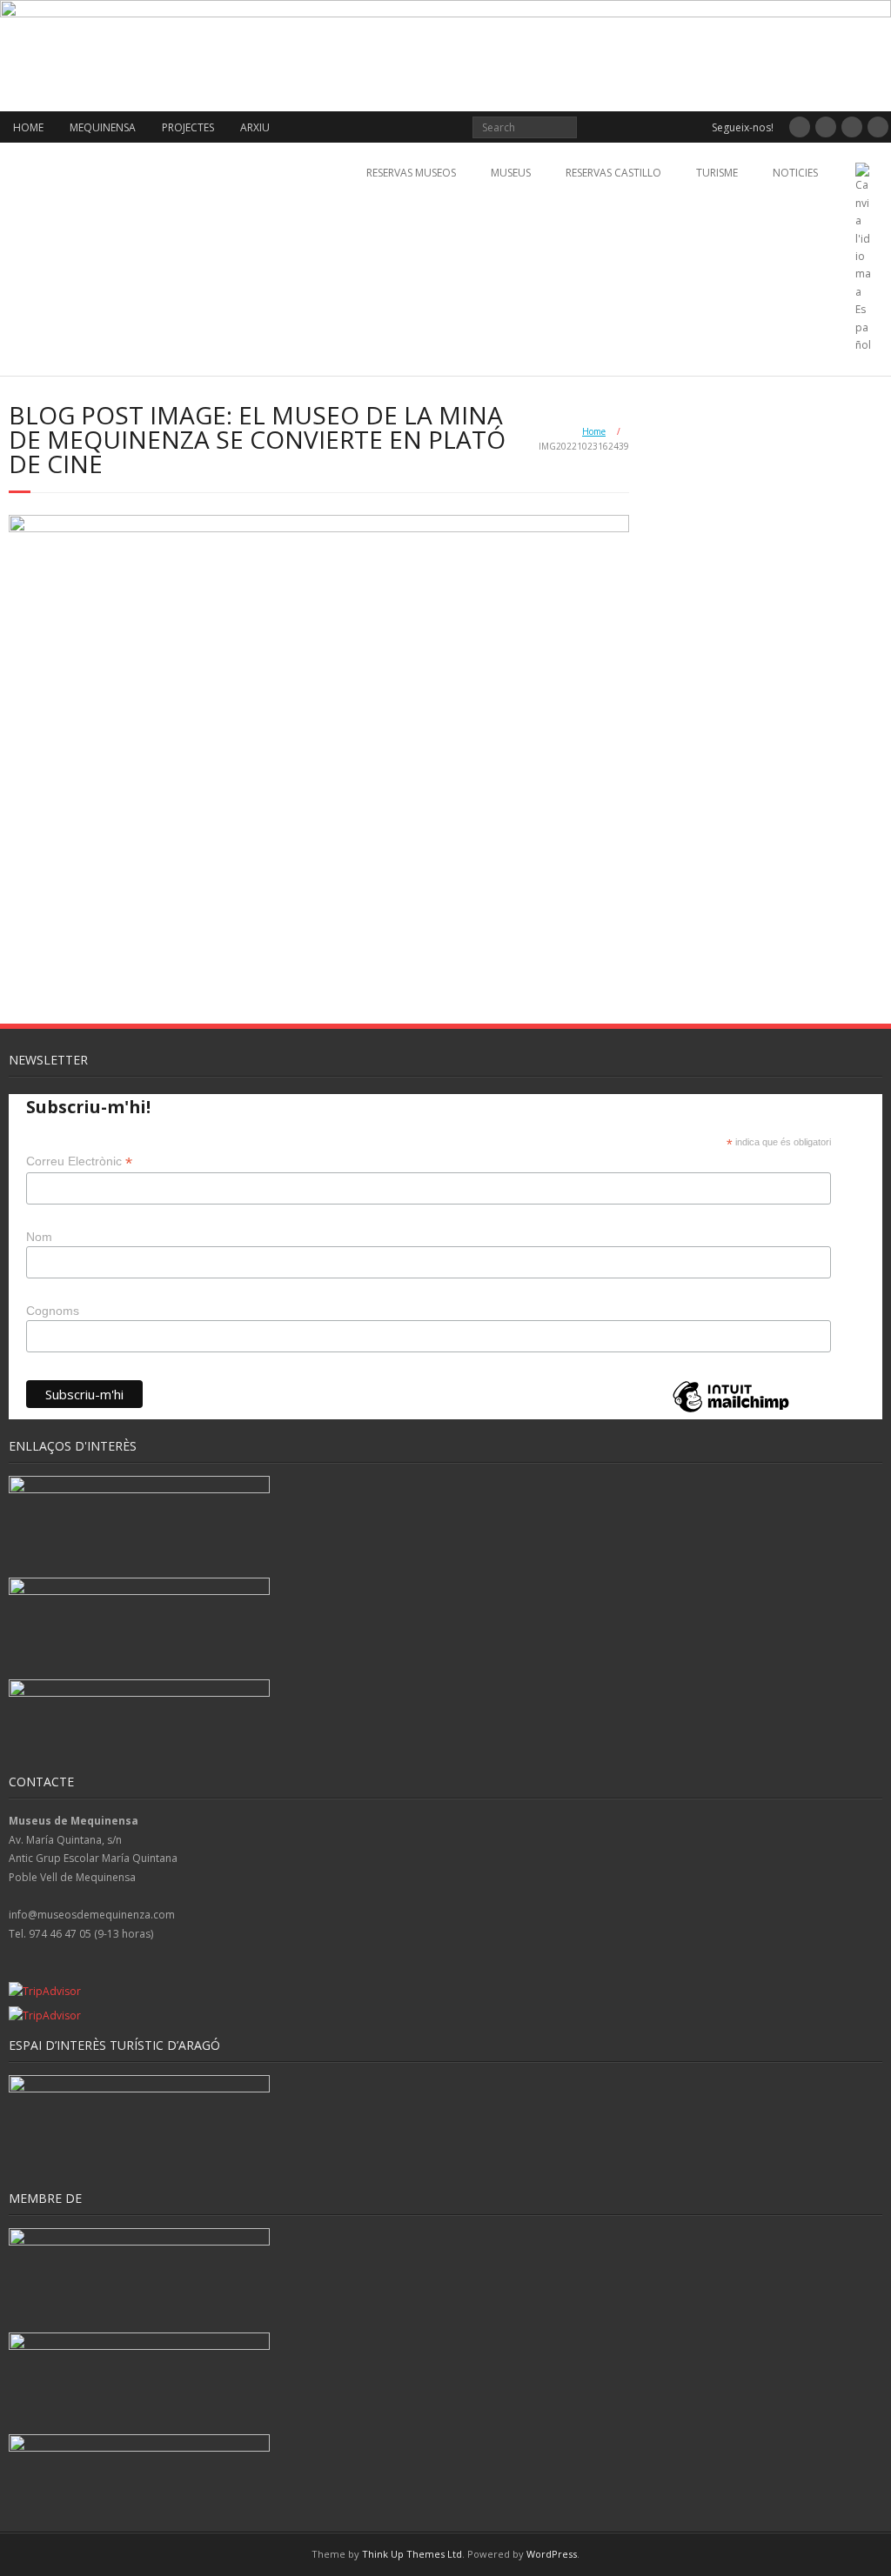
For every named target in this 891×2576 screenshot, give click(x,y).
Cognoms (53, 1311)
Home (594, 431)
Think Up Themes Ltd (412, 2554)
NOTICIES (795, 173)
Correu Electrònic (79, 1161)
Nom (39, 1237)
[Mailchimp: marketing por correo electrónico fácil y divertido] (731, 1411)
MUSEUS (511, 173)
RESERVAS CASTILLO (613, 173)
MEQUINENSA (103, 127)
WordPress (552, 2554)
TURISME (717, 173)
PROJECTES (188, 127)
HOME (28, 127)
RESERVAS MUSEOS (411, 173)
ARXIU (255, 127)
